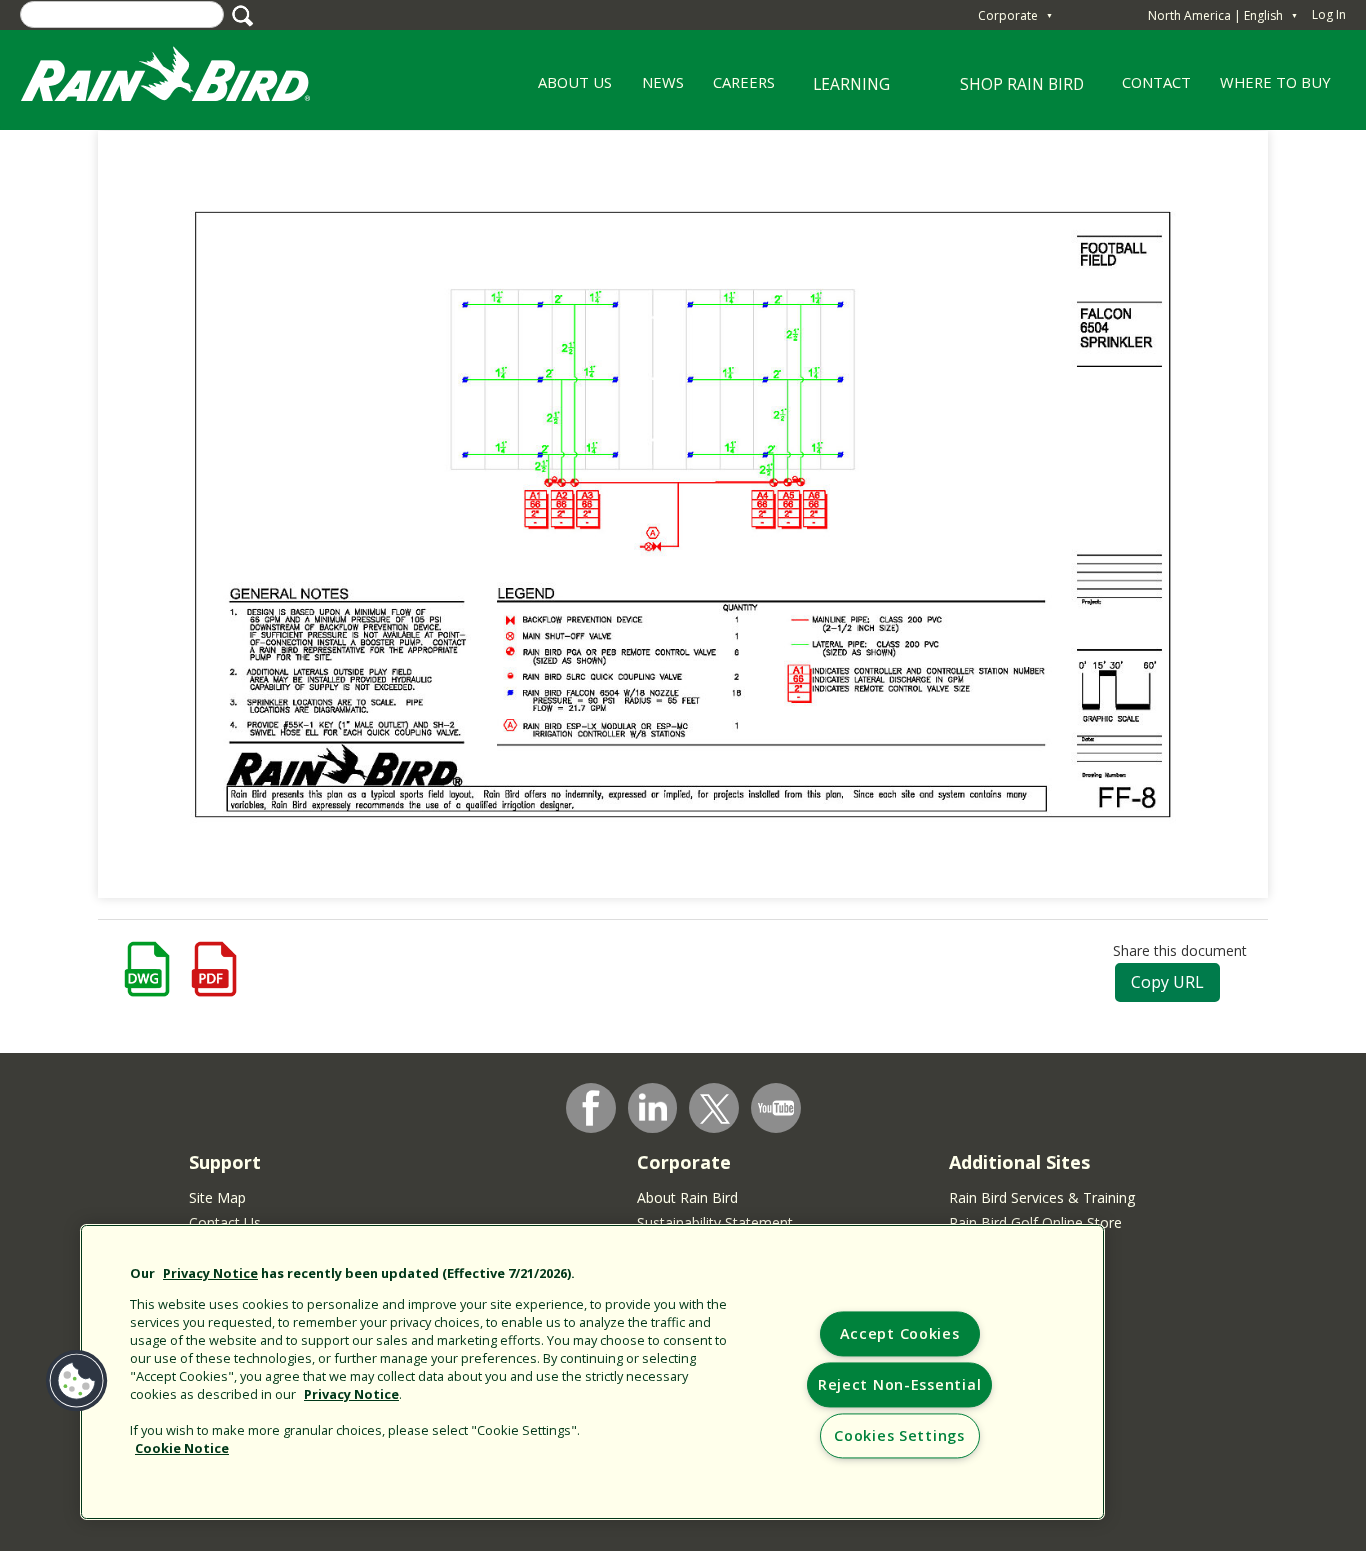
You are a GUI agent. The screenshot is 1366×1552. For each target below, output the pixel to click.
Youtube (776, 1108)
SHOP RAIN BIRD (1022, 84)
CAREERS (736, 89)
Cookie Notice (182, 1448)
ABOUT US (568, 89)
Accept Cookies (900, 1334)
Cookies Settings (899, 1436)
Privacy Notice (210, 1273)
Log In (1329, 14)
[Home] (185, 78)
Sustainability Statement (715, 1222)
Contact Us (225, 1222)
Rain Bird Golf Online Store (1035, 1222)
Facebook (591, 1108)
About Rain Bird (687, 1197)
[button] (77, 1381)
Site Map (217, 1197)
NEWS (663, 82)
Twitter (715, 1109)
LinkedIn (653, 1107)
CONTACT (1156, 82)
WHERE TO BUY (1275, 82)
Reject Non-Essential (899, 1385)
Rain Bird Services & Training (1042, 1197)
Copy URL (1167, 982)
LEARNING (840, 91)
